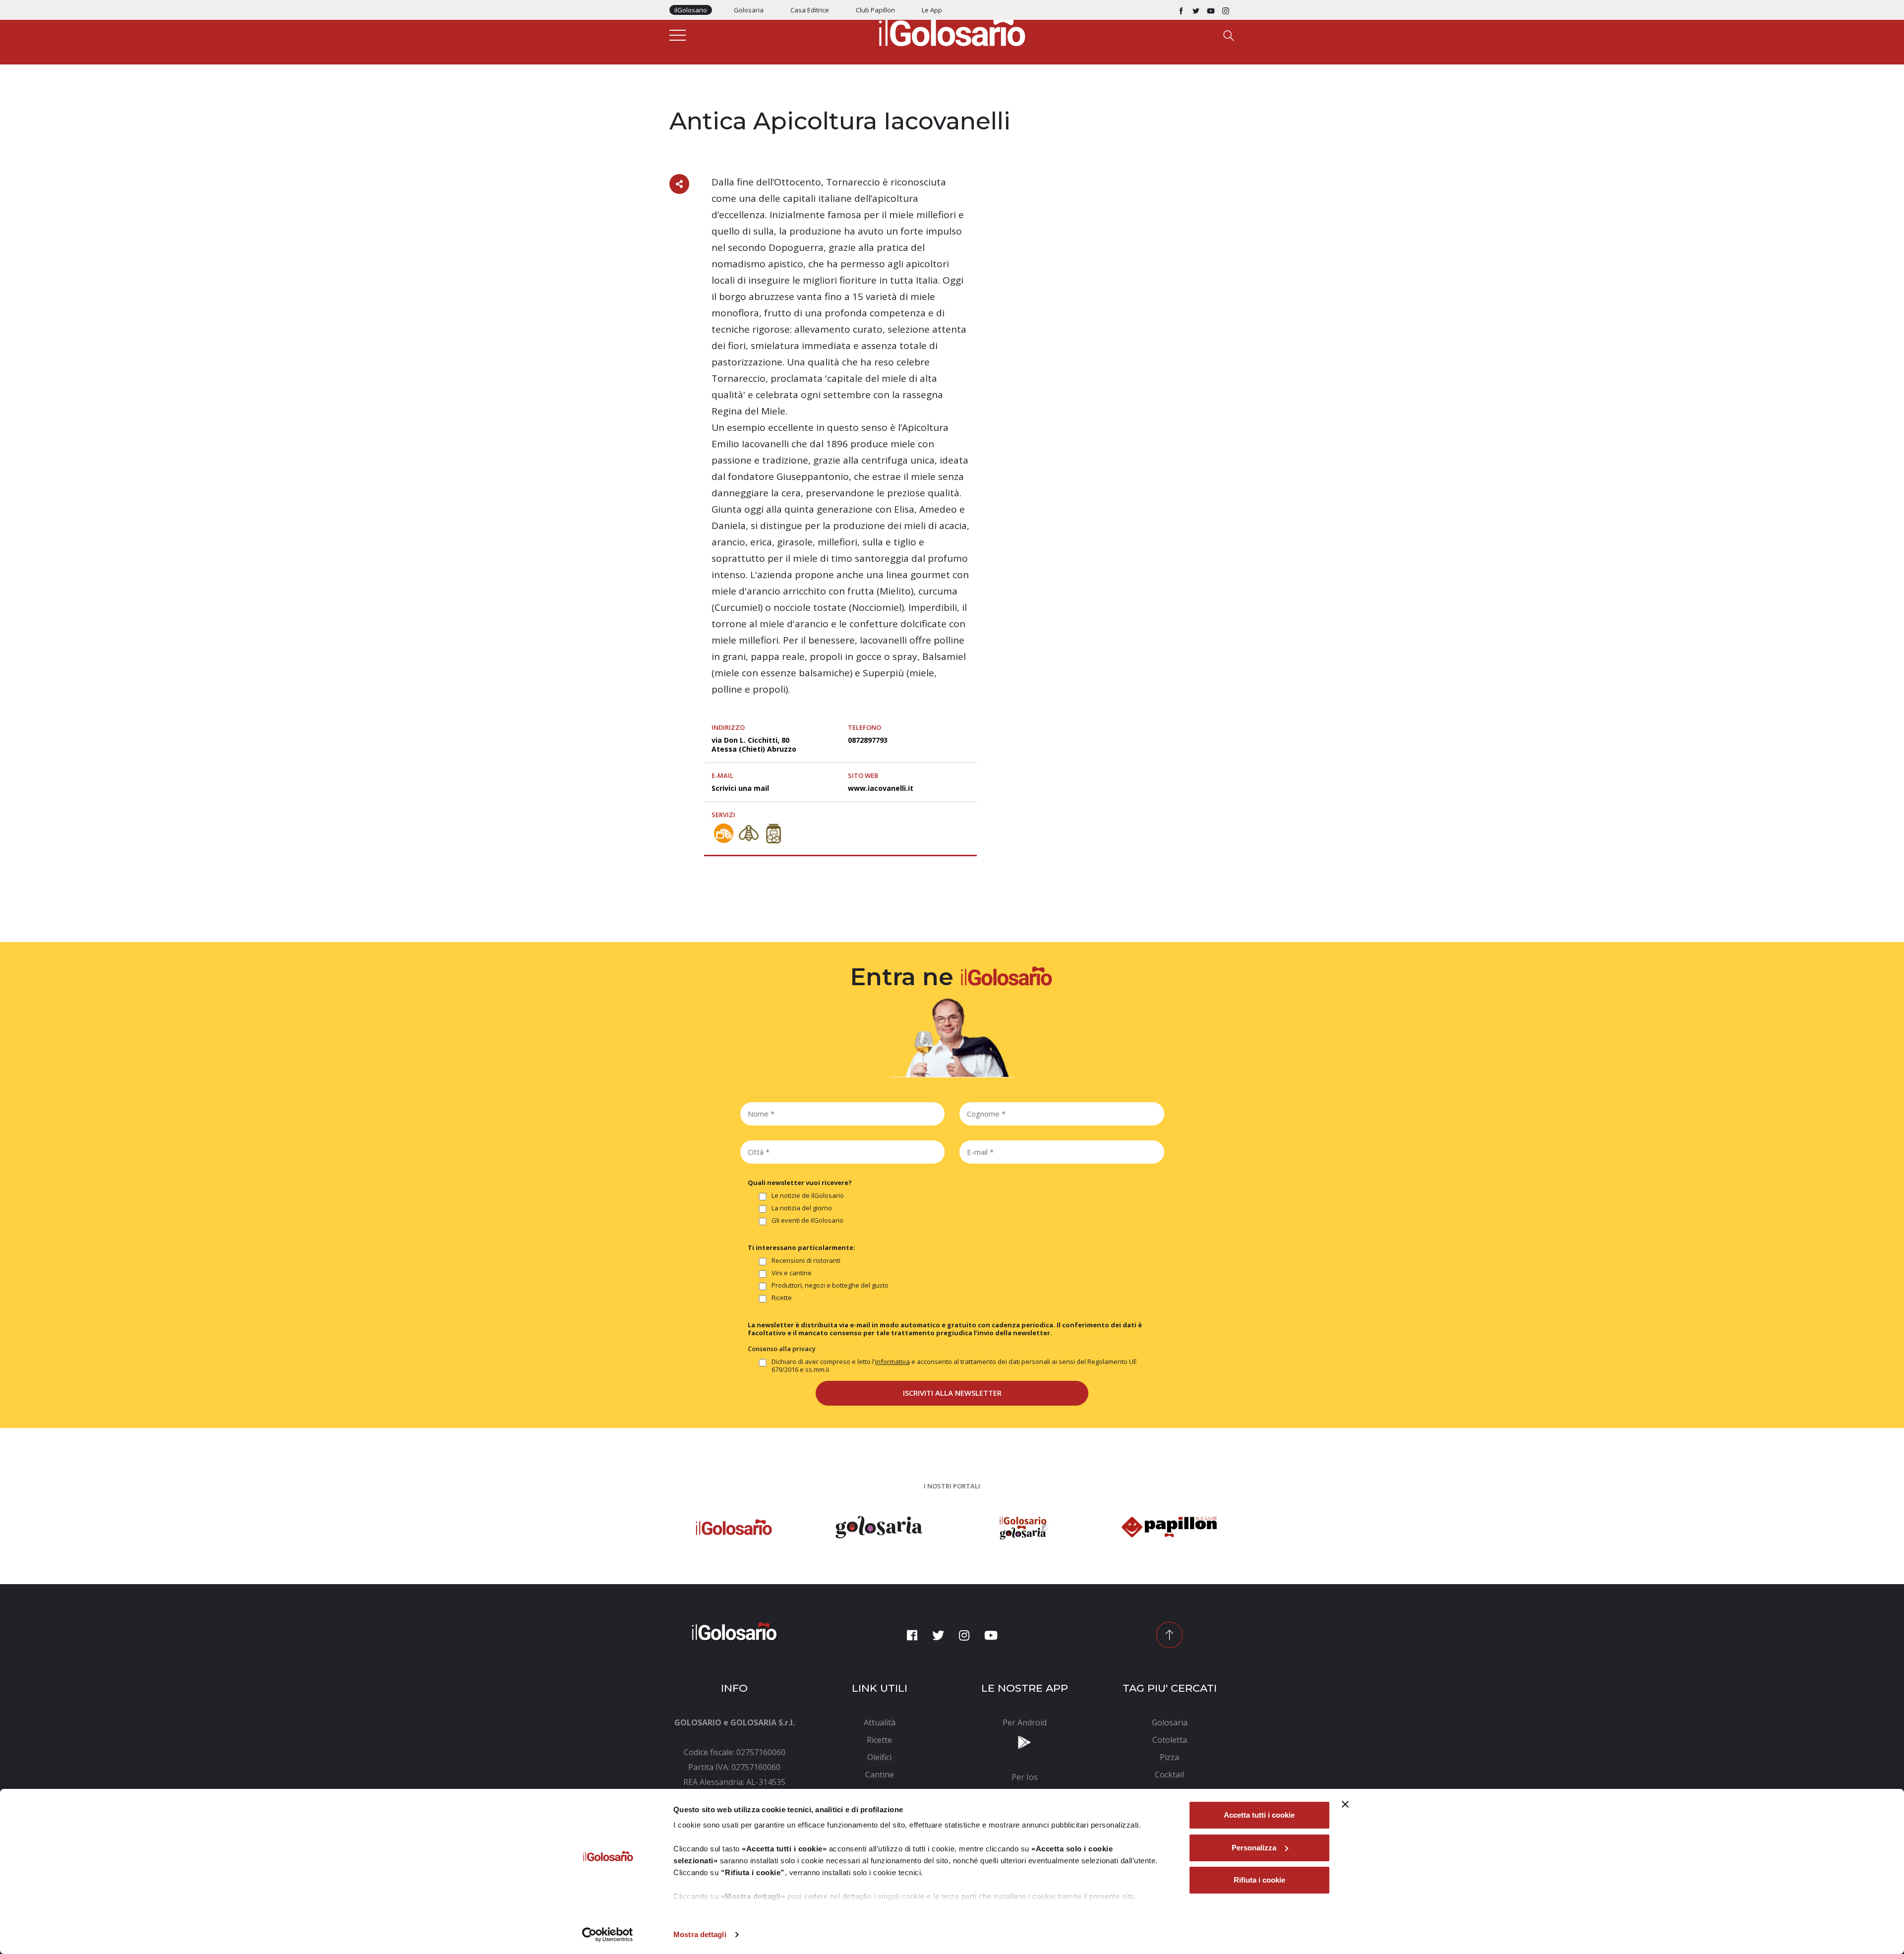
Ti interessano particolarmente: (802, 1247)
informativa (892, 1362)
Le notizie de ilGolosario (808, 1196)
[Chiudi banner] (1345, 1804)
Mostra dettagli (700, 1934)
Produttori (690, 100)
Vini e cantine (792, 1273)
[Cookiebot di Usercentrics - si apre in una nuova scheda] (608, 1935)
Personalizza (1254, 1848)
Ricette (782, 1298)
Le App (932, 10)
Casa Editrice (810, 10)
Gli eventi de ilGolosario (807, 1220)
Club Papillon (875, 10)
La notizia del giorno (802, 1208)
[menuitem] (880, 1722)
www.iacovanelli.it (881, 788)
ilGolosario (691, 10)
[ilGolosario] (952, 30)
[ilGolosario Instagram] (1226, 10)
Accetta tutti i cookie (1259, 1815)
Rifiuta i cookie (1259, 1880)
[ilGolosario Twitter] (1196, 10)
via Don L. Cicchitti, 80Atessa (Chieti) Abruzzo (754, 744)
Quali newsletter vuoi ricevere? (800, 1183)
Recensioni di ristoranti (806, 1261)
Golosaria (749, 10)
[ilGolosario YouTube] (1211, 10)
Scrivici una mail (740, 788)
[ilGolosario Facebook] (1181, 10)
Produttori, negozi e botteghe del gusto (830, 1285)
